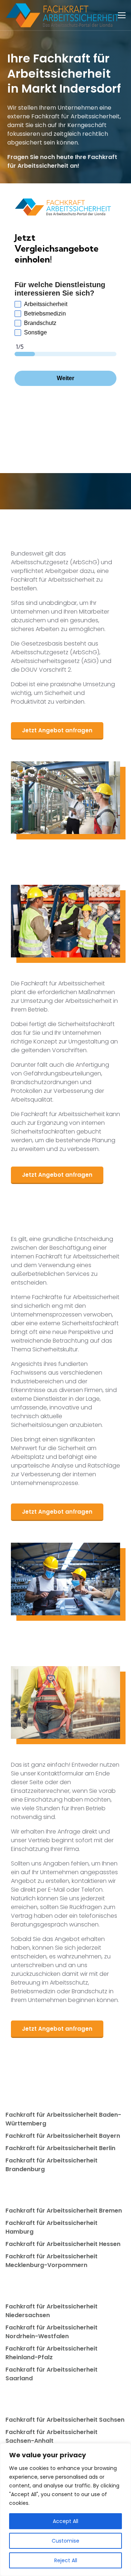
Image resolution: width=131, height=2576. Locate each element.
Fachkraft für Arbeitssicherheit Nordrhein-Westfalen (51, 2332)
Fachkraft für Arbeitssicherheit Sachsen (65, 2420)
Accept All (65, 2521)
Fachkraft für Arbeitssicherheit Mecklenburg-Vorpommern (51, 2261)
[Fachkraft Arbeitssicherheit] (65, 15)
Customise (65, 2541)
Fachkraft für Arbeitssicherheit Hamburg (51, 2227)
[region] (65, 2510)
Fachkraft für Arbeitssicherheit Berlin (60, 2148)
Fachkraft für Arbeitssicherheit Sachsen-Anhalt (51, 2436)
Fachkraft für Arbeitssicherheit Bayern (63, 2136)
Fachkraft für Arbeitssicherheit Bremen (64, 2211)
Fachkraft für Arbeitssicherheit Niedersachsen (51, 2311)
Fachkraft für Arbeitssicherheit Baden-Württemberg (63, 2119)
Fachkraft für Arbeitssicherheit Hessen (63, 2244)
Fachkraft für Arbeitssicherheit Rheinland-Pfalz (51, 2353)
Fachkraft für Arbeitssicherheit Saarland (51, 2374)
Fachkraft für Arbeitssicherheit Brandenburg (51, 2165)
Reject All (66, 2560)
